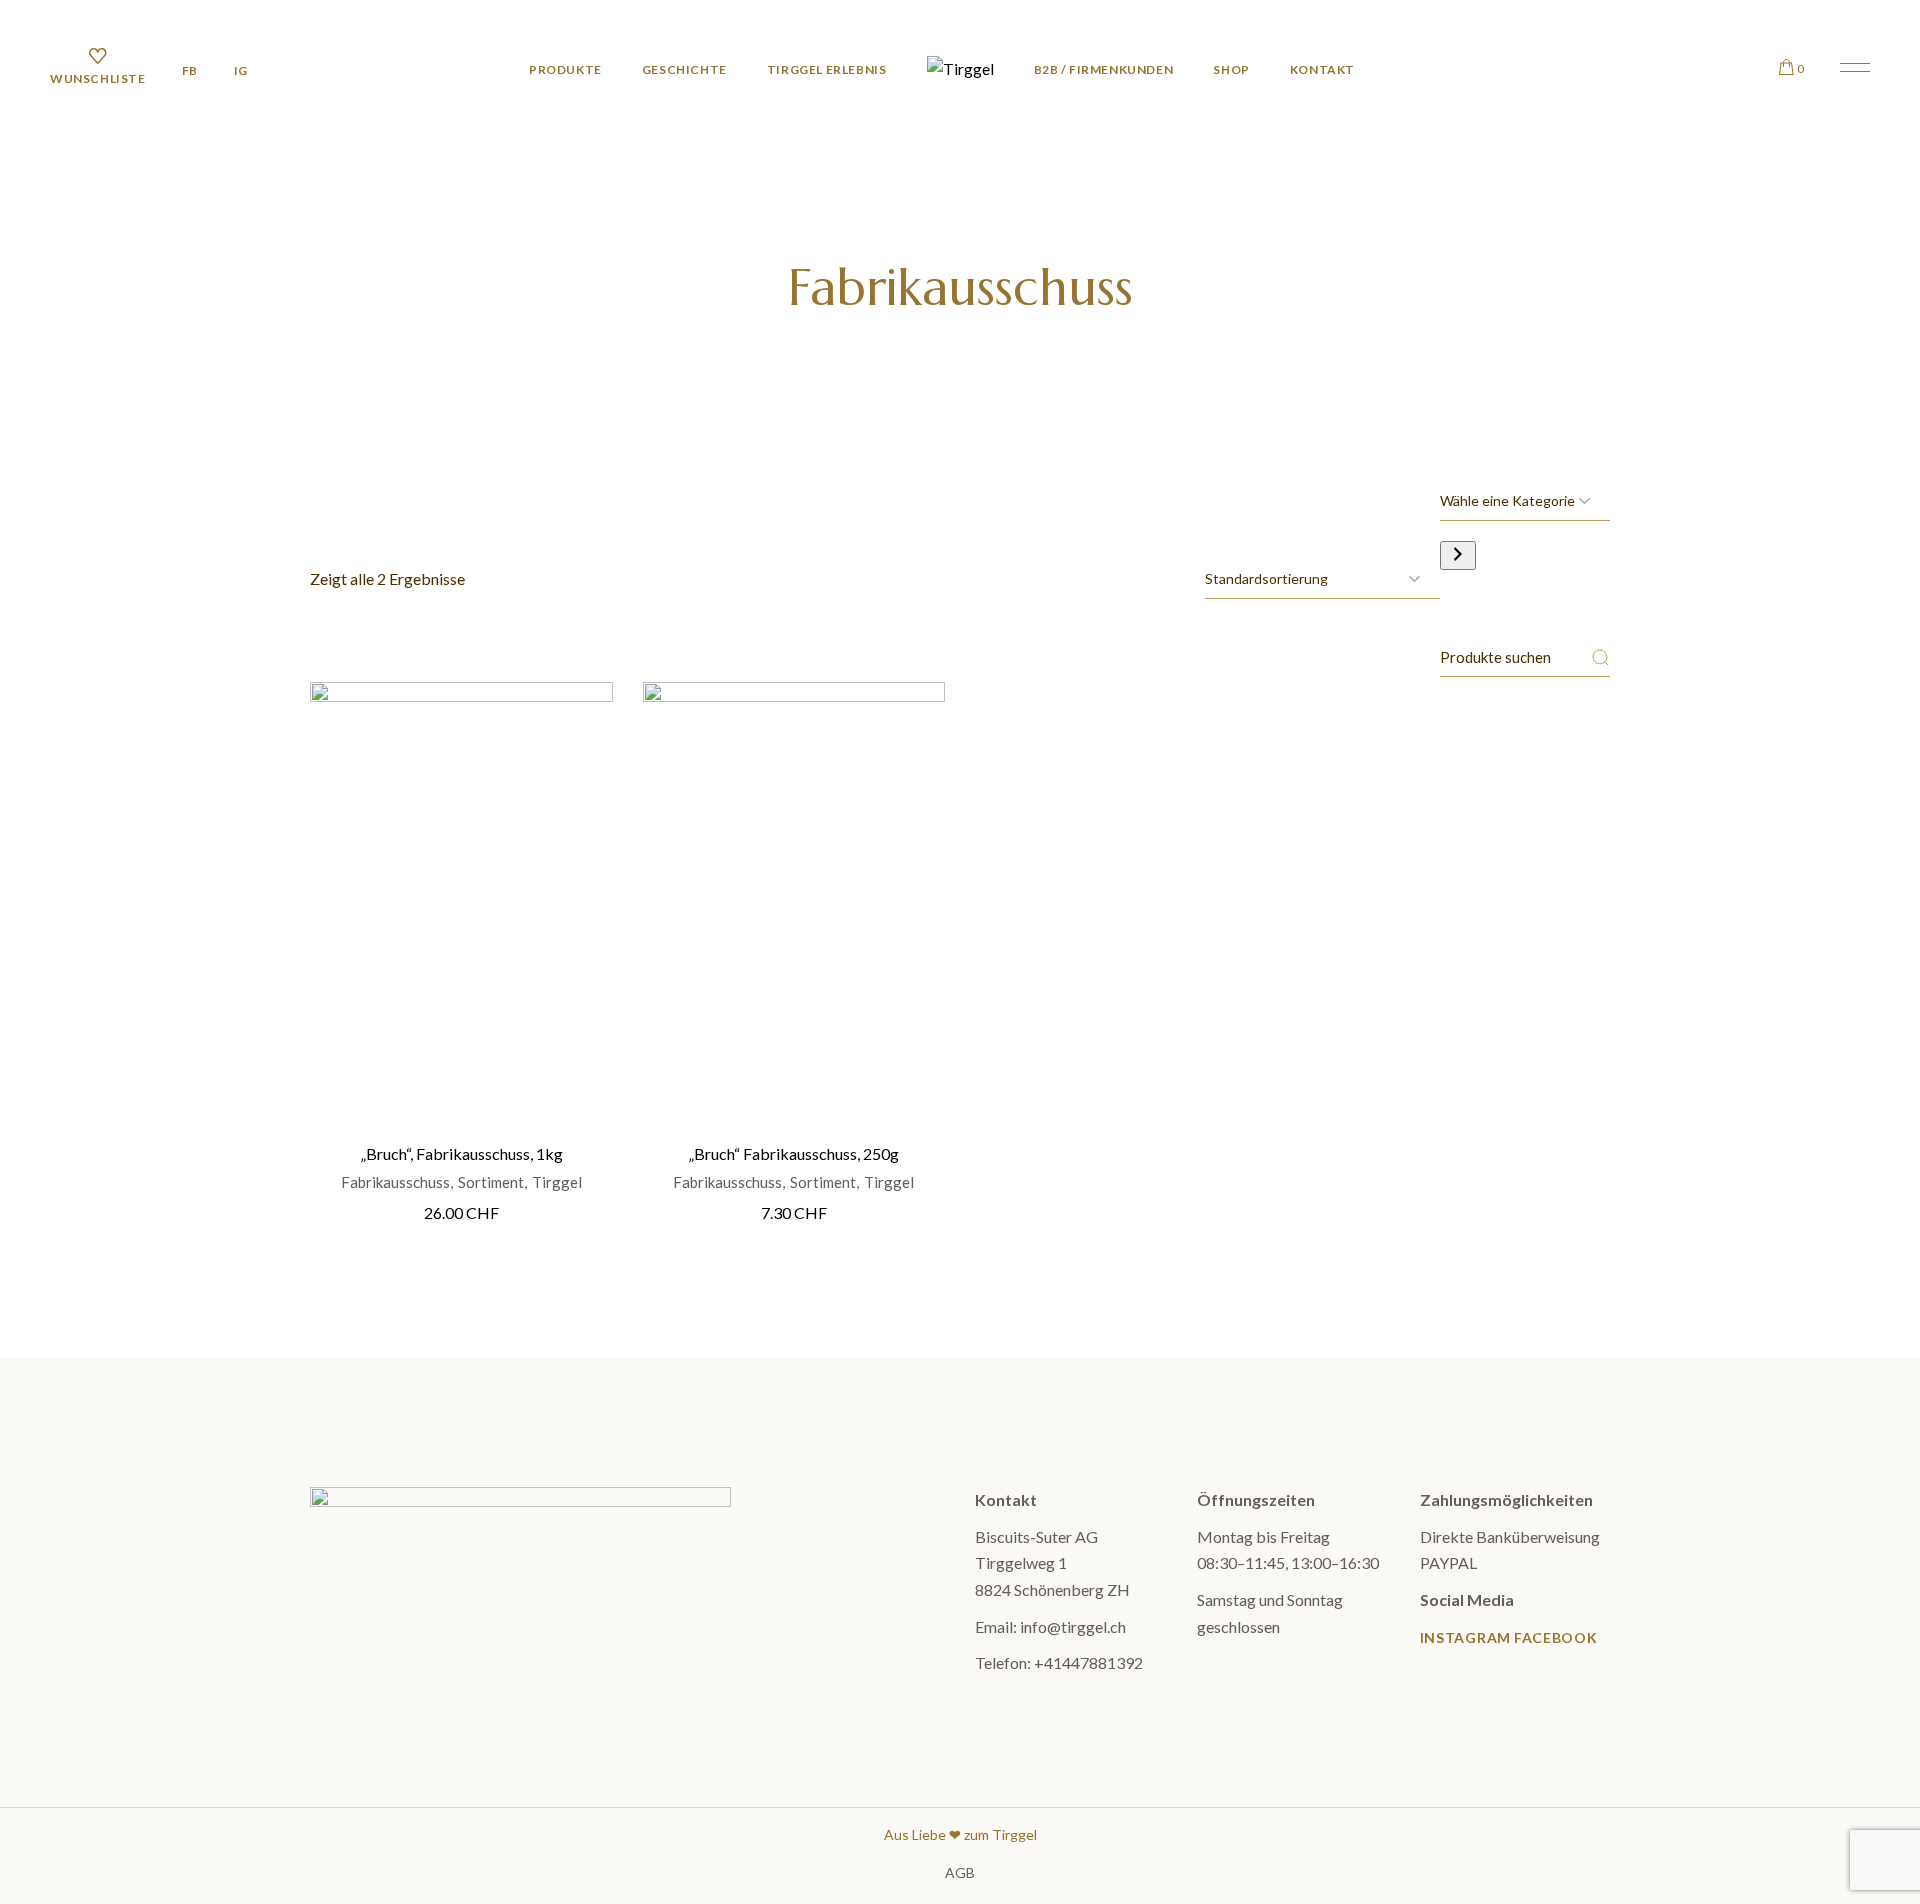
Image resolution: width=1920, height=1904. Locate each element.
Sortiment (491, 1182)
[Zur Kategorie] (1458, 555)
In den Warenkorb (462, 876)
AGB (960, 1872)
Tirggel (557, 1182)
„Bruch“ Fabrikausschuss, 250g (793, 1153)
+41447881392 (1088, 1662)
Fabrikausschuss (395, 1182)
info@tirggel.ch (1073, 1626)
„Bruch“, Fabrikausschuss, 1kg (461, 1153)
